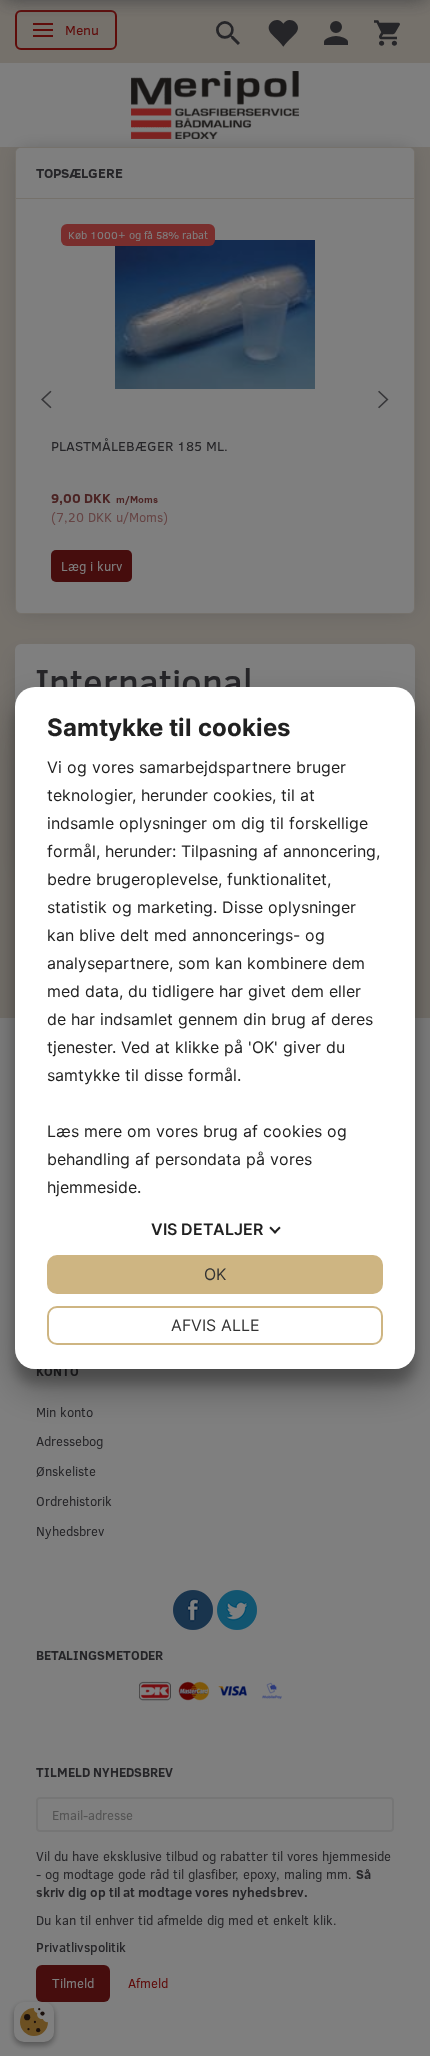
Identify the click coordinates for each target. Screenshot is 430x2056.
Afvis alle (215, 1325)
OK (215, 1274)
